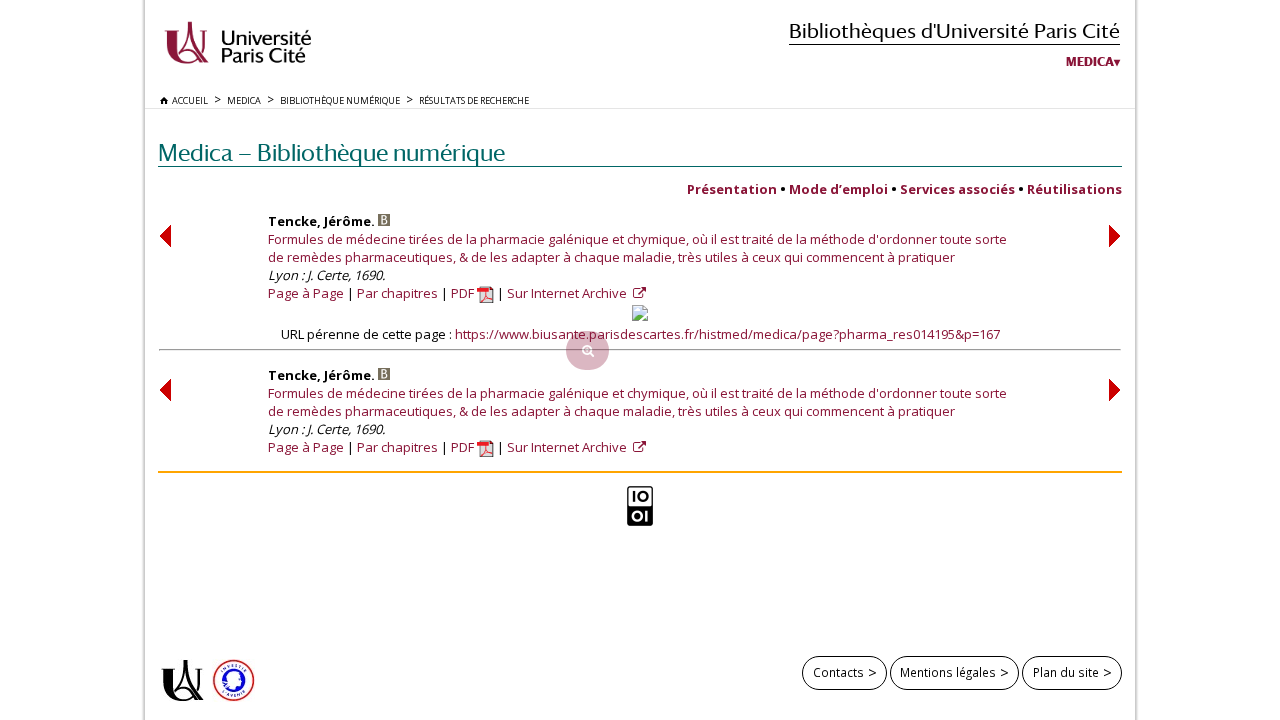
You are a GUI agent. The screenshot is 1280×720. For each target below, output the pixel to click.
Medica (1090, 62)
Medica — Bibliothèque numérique (331, 152)
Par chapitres (397, 293)
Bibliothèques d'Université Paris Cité (954, 30)
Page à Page (306, 293)
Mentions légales (948, 672)
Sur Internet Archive (568, 293)
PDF (464, 293)
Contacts (838, 672)
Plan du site (1066, 672)
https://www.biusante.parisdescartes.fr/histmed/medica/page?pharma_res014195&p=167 (727, 334)
